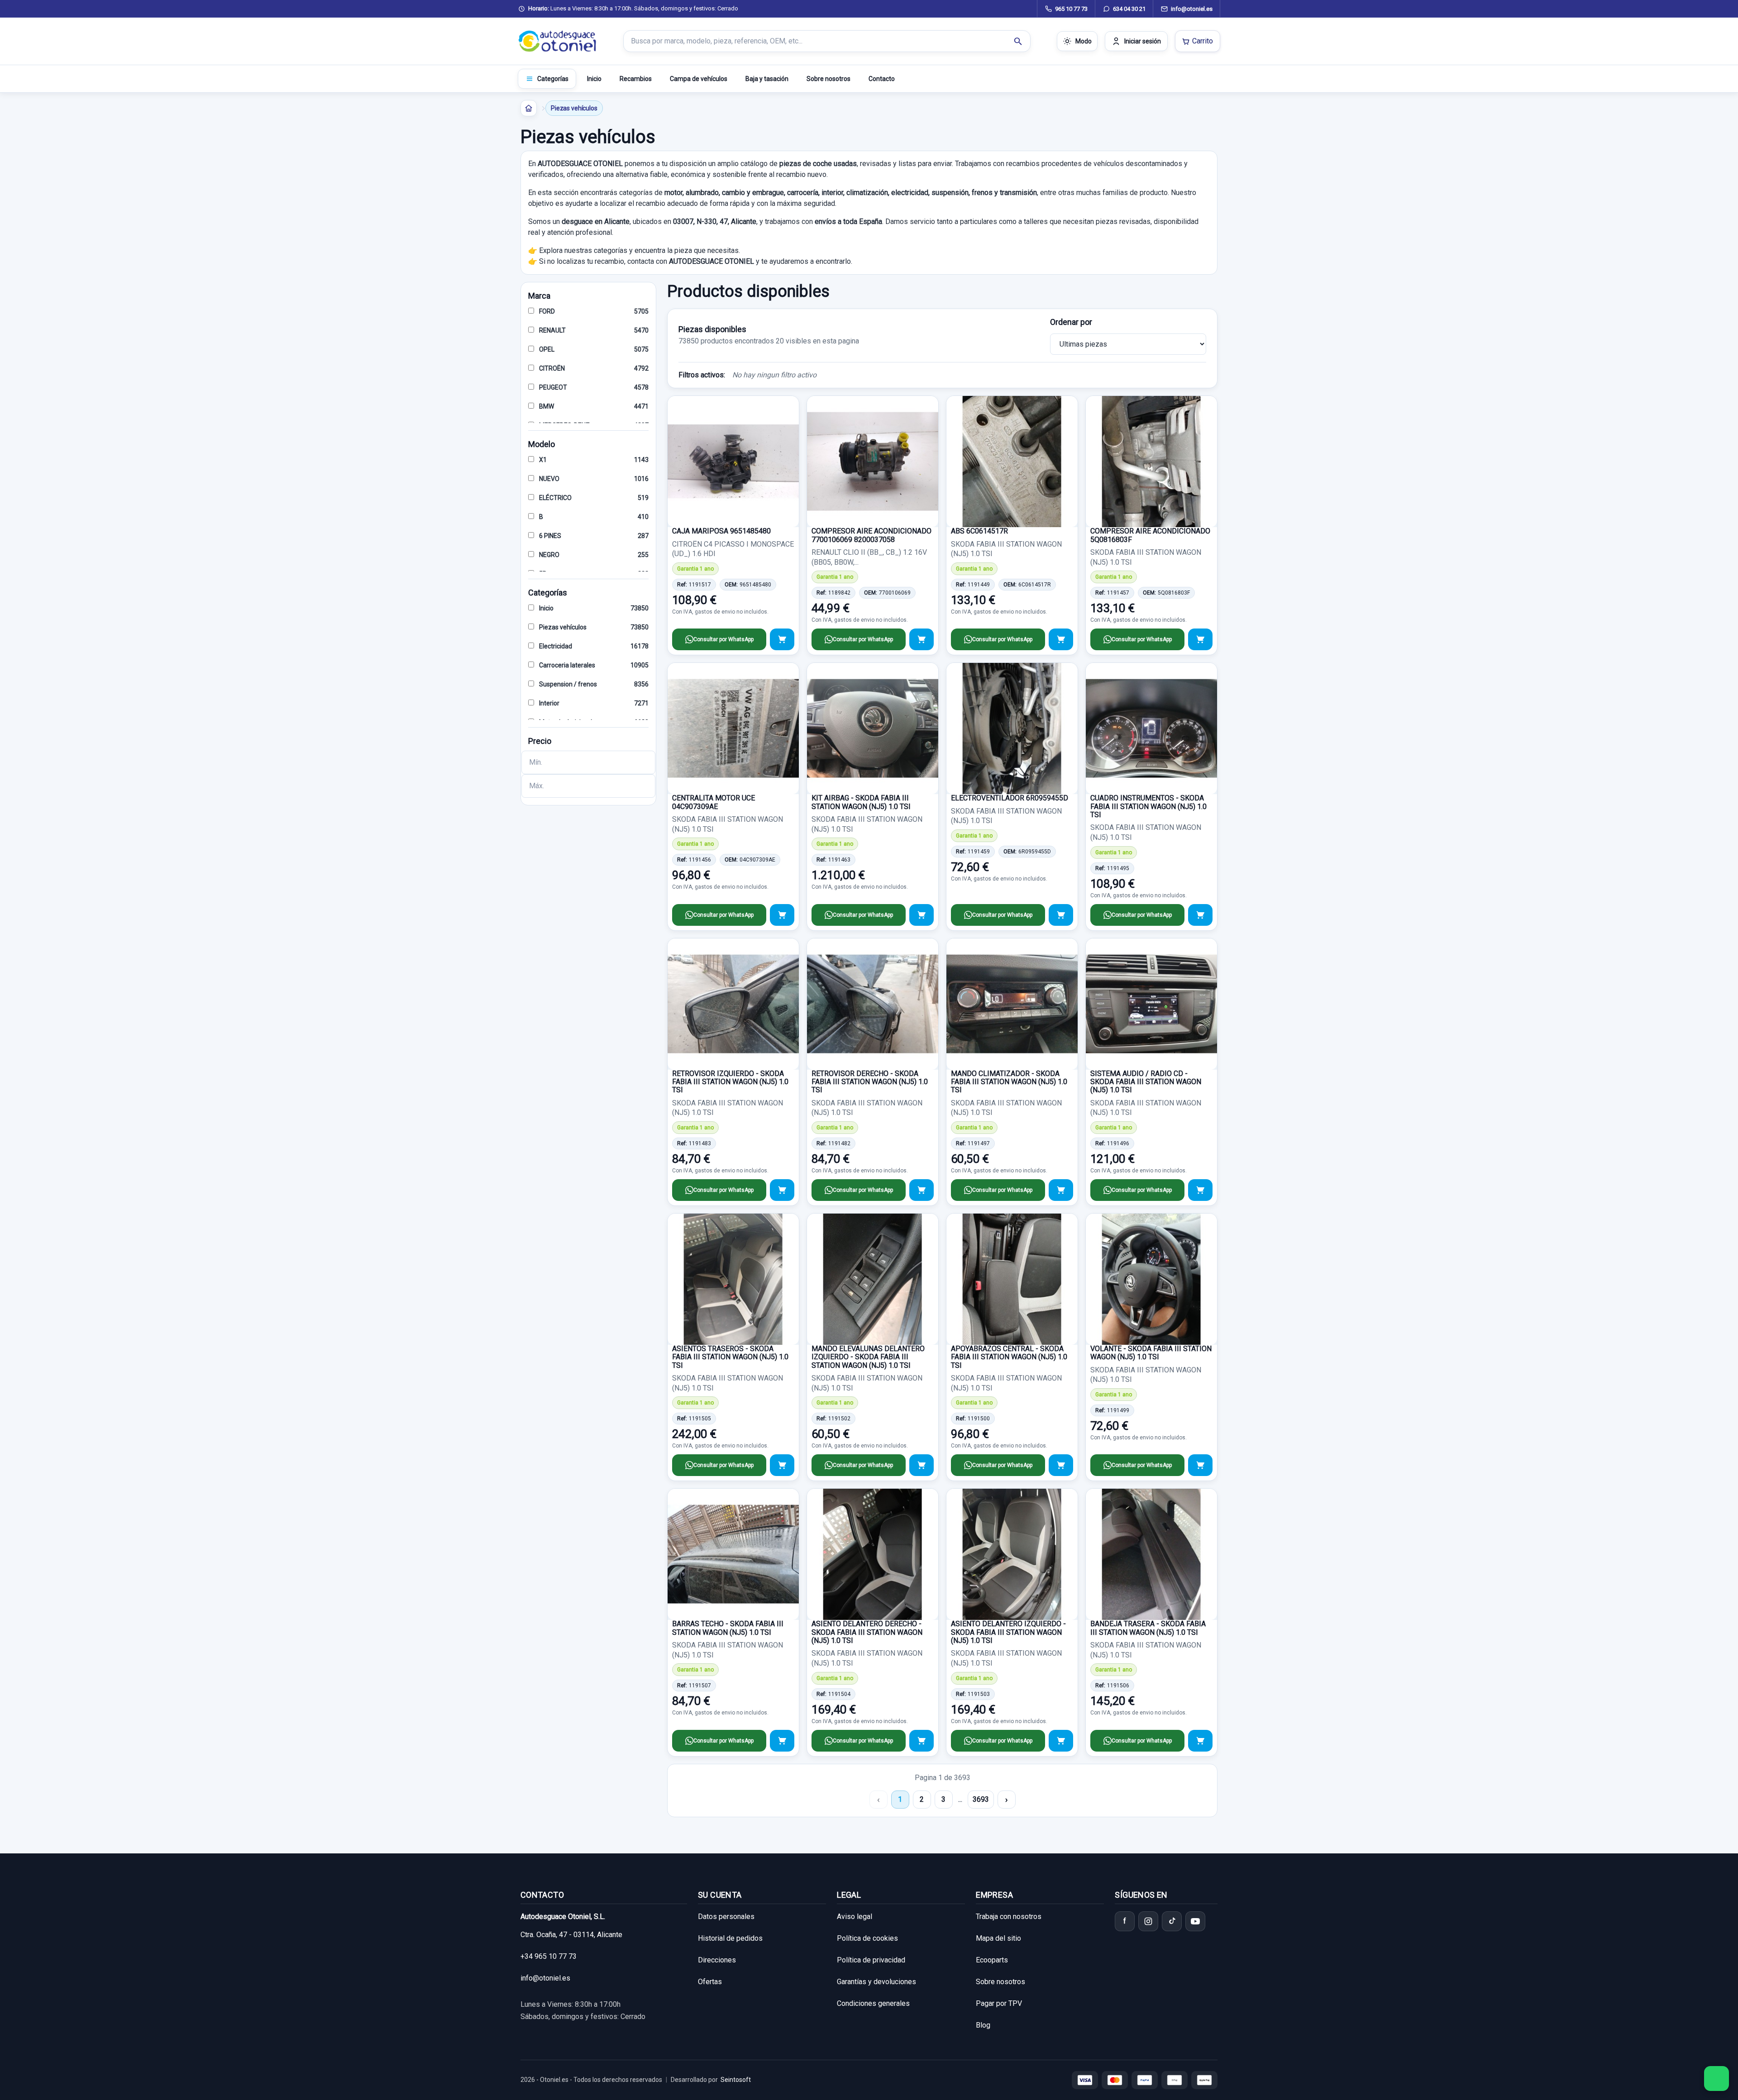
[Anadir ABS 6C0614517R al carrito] (1061, 639)
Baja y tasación (767, 79)
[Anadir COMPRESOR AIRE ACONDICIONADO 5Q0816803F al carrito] (1200, 639)
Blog (983, 2025)
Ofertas (710, 1982)
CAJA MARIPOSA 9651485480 (721, 531)
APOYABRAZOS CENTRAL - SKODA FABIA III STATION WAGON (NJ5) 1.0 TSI (1009, 1357)
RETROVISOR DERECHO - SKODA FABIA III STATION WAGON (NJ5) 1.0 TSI (870, 1082)
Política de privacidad (871, 1960)
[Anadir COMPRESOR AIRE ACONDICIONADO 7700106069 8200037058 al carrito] (922, 639)
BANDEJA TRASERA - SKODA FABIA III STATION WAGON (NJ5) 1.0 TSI (1148, 1628)
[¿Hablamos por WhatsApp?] (1717, 2079)
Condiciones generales (873, 2003)
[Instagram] (1148, 1921)
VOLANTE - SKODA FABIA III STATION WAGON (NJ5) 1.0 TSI (1151, 1353)
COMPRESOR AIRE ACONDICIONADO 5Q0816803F (1150, 535)
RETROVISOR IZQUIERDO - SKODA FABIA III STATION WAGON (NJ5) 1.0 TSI (730, 1082)
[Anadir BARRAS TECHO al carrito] (782, 1741)
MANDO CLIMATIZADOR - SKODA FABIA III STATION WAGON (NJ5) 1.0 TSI (1009, 1082)
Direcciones (717, 1960)
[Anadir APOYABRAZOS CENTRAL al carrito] (1061, 1465)
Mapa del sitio (998, 1938)
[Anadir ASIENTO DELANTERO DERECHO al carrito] (922, 1741)
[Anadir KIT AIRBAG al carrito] (922, 915)
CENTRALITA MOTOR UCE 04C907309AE (714, 802)
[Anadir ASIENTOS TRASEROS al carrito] (782, 1465)
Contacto (882, 79)
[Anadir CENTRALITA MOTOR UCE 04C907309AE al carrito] (782, 915)
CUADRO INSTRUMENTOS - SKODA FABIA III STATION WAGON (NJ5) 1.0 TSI (1148, 806)
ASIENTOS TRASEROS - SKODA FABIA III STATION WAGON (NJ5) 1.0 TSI (730, 1357)
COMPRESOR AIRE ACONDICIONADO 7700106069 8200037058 (871, 535)
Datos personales (726, 1917)
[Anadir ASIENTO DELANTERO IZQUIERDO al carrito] (1061, 1741)
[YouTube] (1195, 1921)
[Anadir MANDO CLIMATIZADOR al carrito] (1061, 1190)
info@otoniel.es (545, 1978)
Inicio (594, 79)
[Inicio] (529, 108)
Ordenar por (1071, 322)
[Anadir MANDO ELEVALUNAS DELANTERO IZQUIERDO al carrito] (922, 1465)
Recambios (636, 79)
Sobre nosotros (828, 79)
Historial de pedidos (730, 1938)
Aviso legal (855, 1917)
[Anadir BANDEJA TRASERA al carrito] (1200, 1741)
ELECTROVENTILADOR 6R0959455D (1010, 798)
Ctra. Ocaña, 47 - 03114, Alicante (571, 1935)
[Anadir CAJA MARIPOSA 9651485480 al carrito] (782, 639)
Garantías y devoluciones (876, 1982)
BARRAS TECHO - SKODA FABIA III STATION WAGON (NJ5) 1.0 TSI (728, 1628)
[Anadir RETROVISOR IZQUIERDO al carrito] (782, 1190)
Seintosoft (736, 2080)
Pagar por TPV (999, 2003)
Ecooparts (992, 1960)
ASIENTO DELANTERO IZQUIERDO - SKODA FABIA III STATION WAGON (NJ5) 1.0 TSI (1008, 1632)
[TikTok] (1172, 1921)
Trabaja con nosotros (1009, 1917)
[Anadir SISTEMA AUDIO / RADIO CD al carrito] (1200, 1190)
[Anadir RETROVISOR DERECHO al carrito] (922, 1190)
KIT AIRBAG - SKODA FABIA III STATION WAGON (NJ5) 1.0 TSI (861, 802)
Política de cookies (867, 1938)
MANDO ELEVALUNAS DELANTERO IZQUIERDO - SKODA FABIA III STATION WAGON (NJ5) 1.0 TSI (868, 1357)
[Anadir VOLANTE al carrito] (1200, 1465)
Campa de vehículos (699, 79)
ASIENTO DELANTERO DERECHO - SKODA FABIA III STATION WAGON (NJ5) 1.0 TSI (867, 1632)
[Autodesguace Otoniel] (558, 41)
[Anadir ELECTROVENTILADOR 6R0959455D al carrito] (1061, 915)
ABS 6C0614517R (979, 531)
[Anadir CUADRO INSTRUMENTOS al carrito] (1200, 915)
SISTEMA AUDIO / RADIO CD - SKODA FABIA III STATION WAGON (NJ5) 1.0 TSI (1146, 1082)
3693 (981, 1799)
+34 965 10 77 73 (549, 1956)
